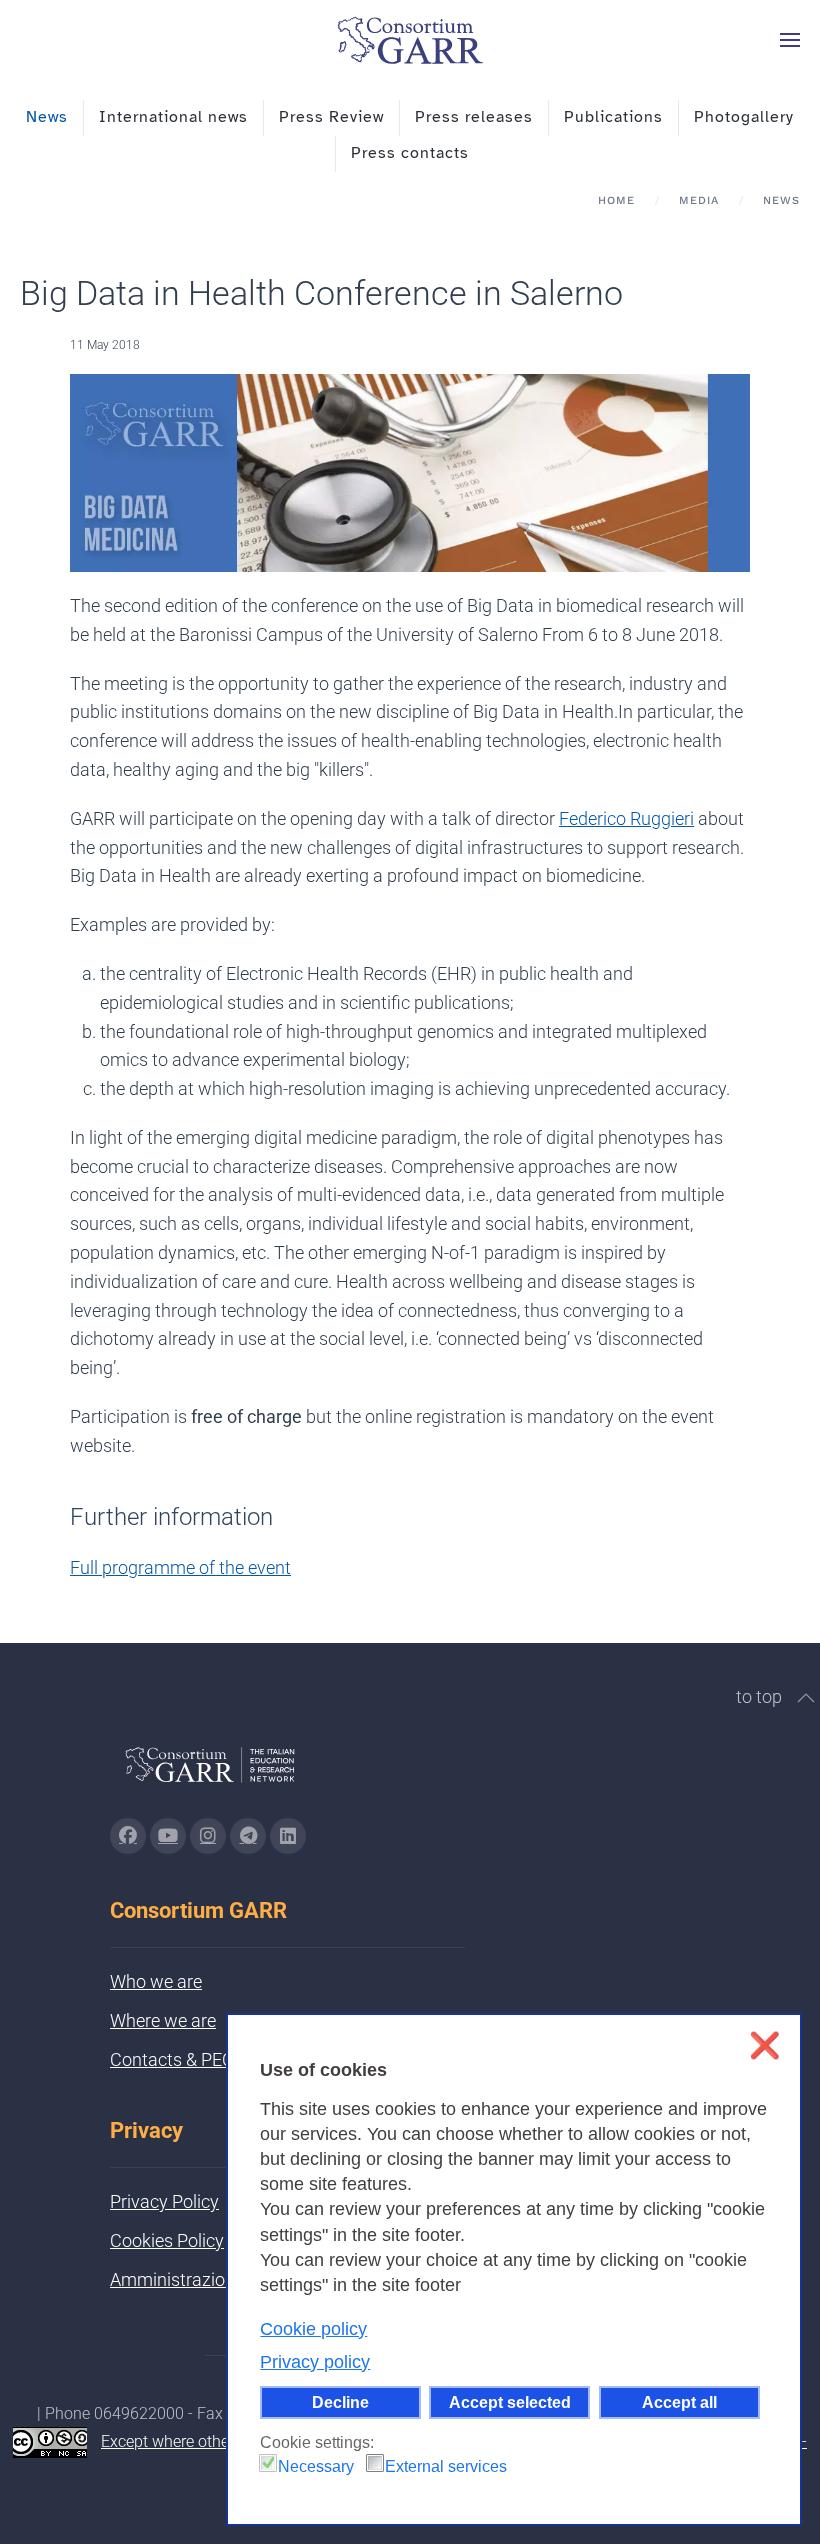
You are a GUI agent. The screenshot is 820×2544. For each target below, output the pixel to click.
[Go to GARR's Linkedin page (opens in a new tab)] (288, 1836)
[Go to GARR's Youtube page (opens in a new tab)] (168, 1836)
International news (173, 117)
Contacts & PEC (172, 2059)
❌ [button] (764, 2045)
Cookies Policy (167, 2240)
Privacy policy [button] (315, 2362)
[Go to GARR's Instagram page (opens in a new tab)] (128, 1836)
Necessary (316, 2466)
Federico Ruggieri (626, 818)
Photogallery (744, 117)
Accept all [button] (679, 2402)
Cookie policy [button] (313, 2329)
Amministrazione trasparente (224, 2279)
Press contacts (410, 153)
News (47, 117)
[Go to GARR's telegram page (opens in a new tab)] (248, 1836)
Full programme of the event (180, 1567)
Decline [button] (340, 2402)
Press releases (474, 117)
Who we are (156, 1981)
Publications (613, 117)
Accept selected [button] (510, 2402)
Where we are (163, 2020)
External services (446, 2466)
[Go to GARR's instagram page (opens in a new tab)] (208, 1836)
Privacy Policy (164, 2201)
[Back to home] (410, 40)
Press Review (331, 117)
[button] (790, 40)
